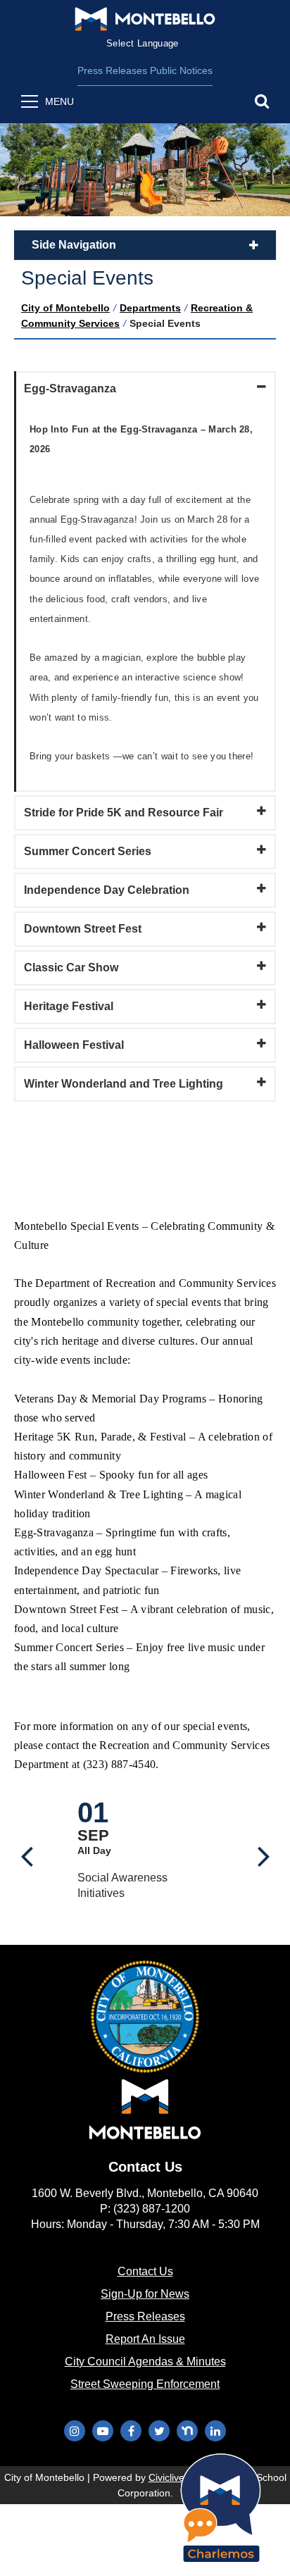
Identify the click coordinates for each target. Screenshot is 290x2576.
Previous (26, 1850)
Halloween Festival (74, 1045)
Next (264, 1850)
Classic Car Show (71, 967)
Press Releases (112, 70)
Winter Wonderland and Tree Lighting (124, 1084)
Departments (150, 308)
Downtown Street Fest (83, 929)
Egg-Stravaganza (70, 388)
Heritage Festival (69, 1006)
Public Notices (181, 70)
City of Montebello (65, 308)
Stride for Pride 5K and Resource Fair (124, 813)
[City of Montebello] (145, 19)
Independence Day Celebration (107, 890)
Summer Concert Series (88, 851)
